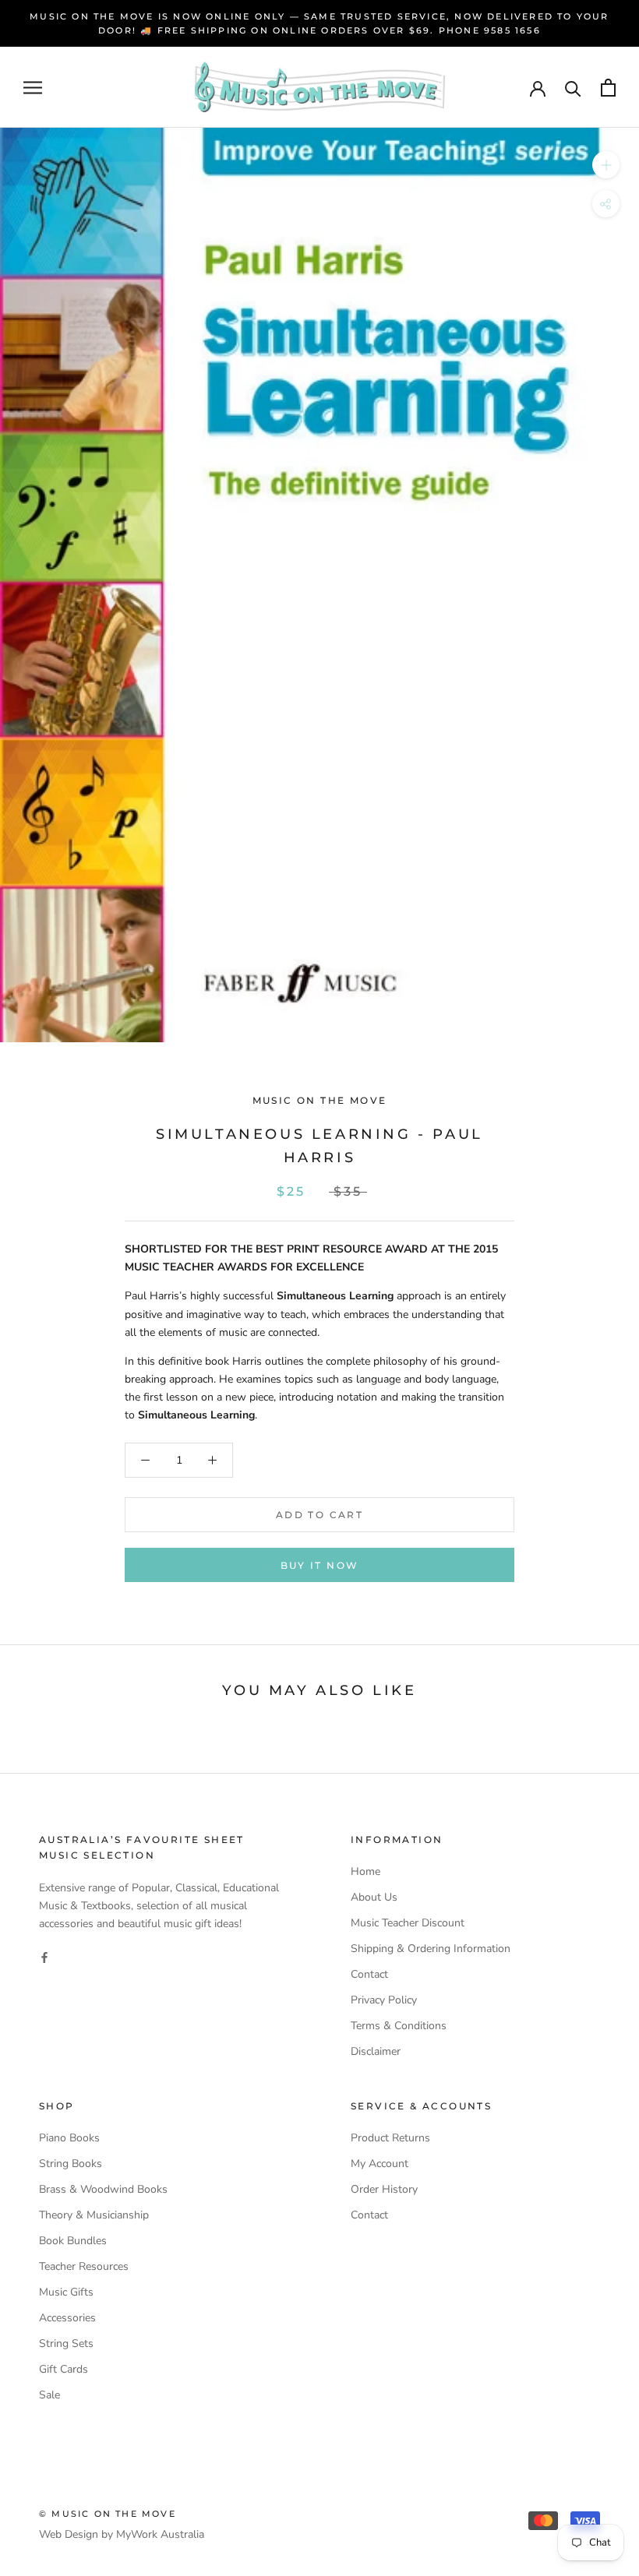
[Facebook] (44, 1957)
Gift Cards (64, 2369)
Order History (384, 2189)
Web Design (69, 2534)
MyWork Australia (160, 2534)
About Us (374, 1897)
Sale (49, 2395)
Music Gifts (66, 2292)
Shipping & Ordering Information (431, 1949)
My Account (380, 2164)
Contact (369, 1974)
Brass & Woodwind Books (103, 2189)
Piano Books (69, 2138)
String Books (71, 2164)
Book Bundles (73, 2241)
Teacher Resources (84, 2266)
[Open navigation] (33, 88)
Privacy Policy (384, 2000)
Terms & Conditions (399, 2026)
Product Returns (390, 2138)
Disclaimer (376, 2051)
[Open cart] (608, 88)
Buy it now (320, 1565)
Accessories (67, 2318)
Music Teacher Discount (408, 1923)
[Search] (573, 88)
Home (365, 1871)
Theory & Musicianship (94, 2215)
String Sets (66, 2343)
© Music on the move (108, 2514)
